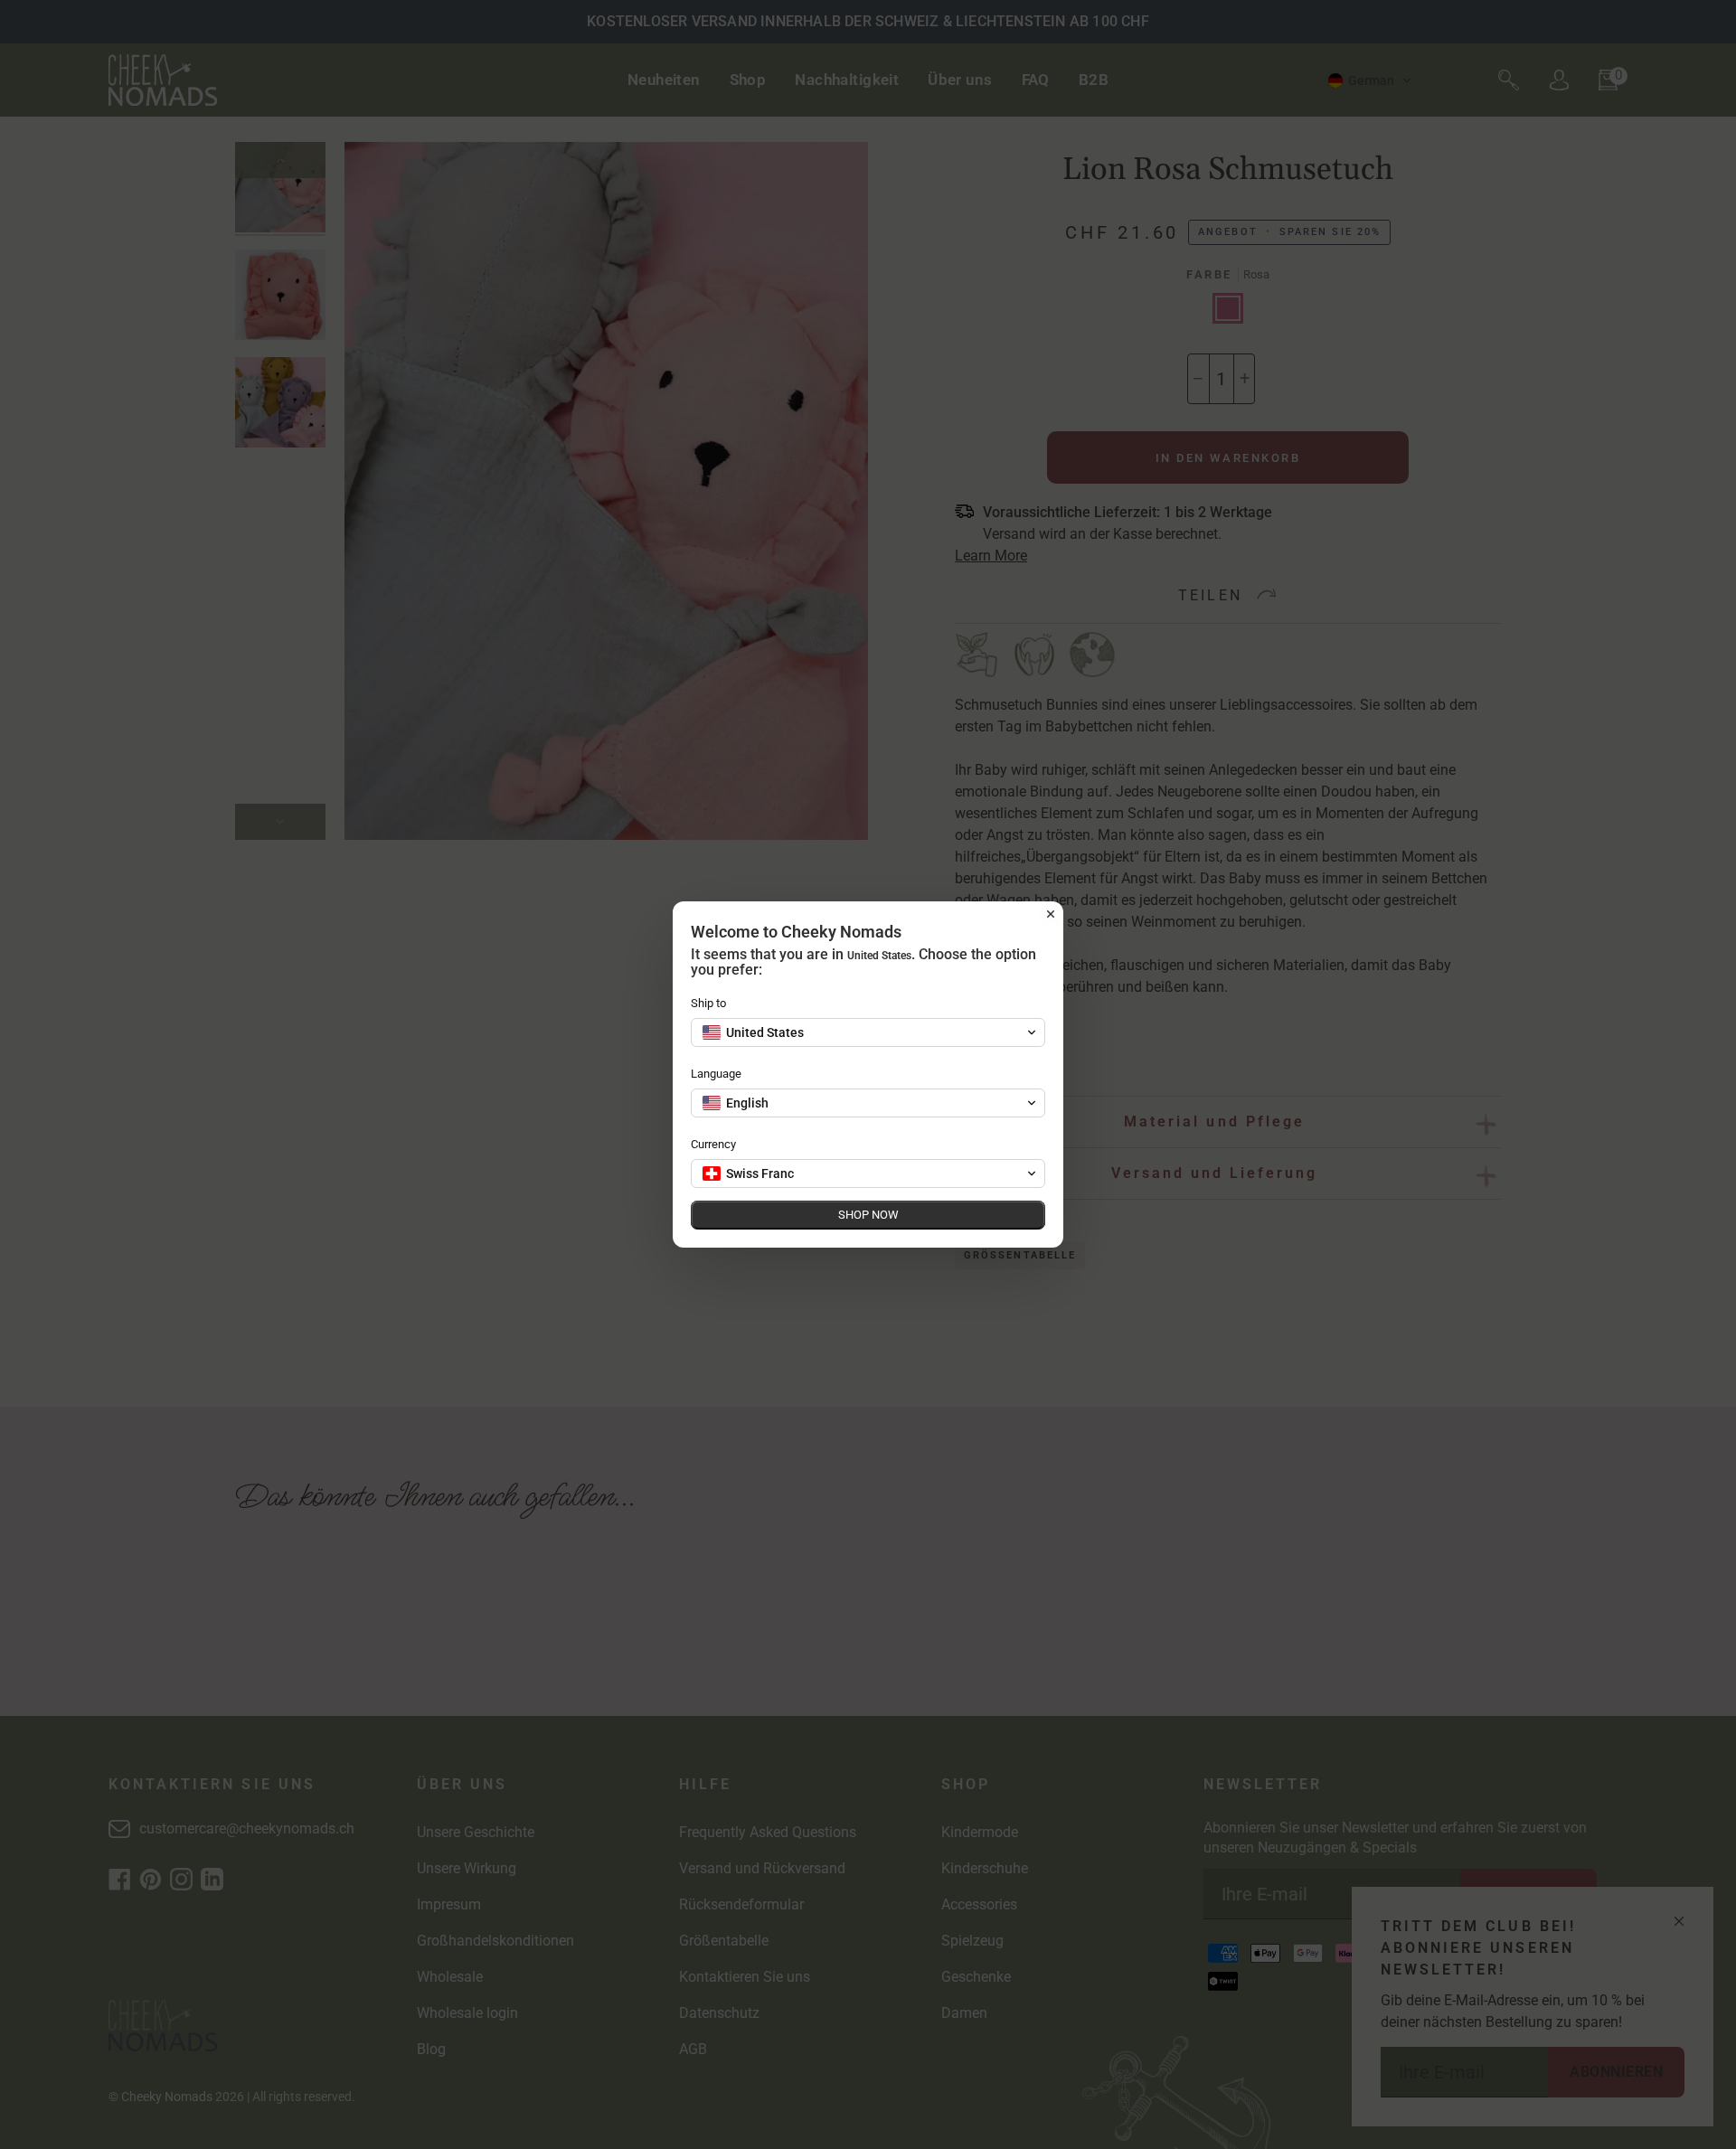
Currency (713, 1144)
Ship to (708, 1003)
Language (716, 1074)
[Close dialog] (1051, 914)
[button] (868, 1032)
